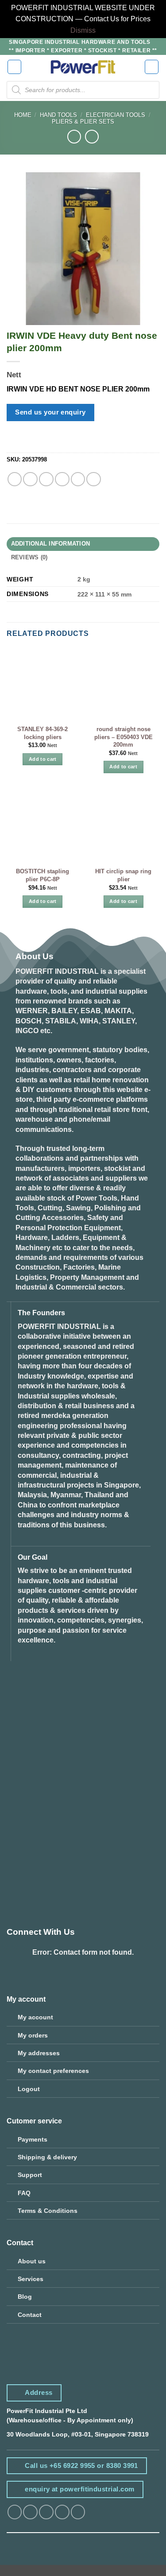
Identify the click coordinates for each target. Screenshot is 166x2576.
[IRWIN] (33, 444)
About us (32, 2261)
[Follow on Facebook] (15, 2512)
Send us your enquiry (50, 412)
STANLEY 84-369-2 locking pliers (42, 733)
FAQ (24, 2193)
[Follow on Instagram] (30, 2512)
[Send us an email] (62, 2512)
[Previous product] (92, 137)
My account (35, 2017)
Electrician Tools (116, 115)
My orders (33, 2035)
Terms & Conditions (48, 2211)
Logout (29, 2089)
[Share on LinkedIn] (94, 479)
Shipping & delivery (47, 2157)
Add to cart (43, 759)
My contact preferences (53, 2071)
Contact (30, 2315)
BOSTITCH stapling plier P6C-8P (42, 875)
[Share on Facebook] (30, 479)
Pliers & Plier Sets (83, 122)
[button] (15, 67)
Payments (33, 2139)
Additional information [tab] (51, 544)
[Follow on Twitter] (46, 2512)
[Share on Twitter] (46, 479)
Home (23, 115)
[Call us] (78, 2512)
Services (31, 2279)
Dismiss (83, 30)
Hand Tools (58, 115)
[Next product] (74, 137)
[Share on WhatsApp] (15, 479)
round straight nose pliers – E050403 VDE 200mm (124, 737)
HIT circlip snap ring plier (123, 875)
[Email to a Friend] (62, 479)
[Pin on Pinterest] (78, 479)
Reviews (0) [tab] (29, 558)
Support (30, 2175)
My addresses (39, 2053)
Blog (25, 2297)
